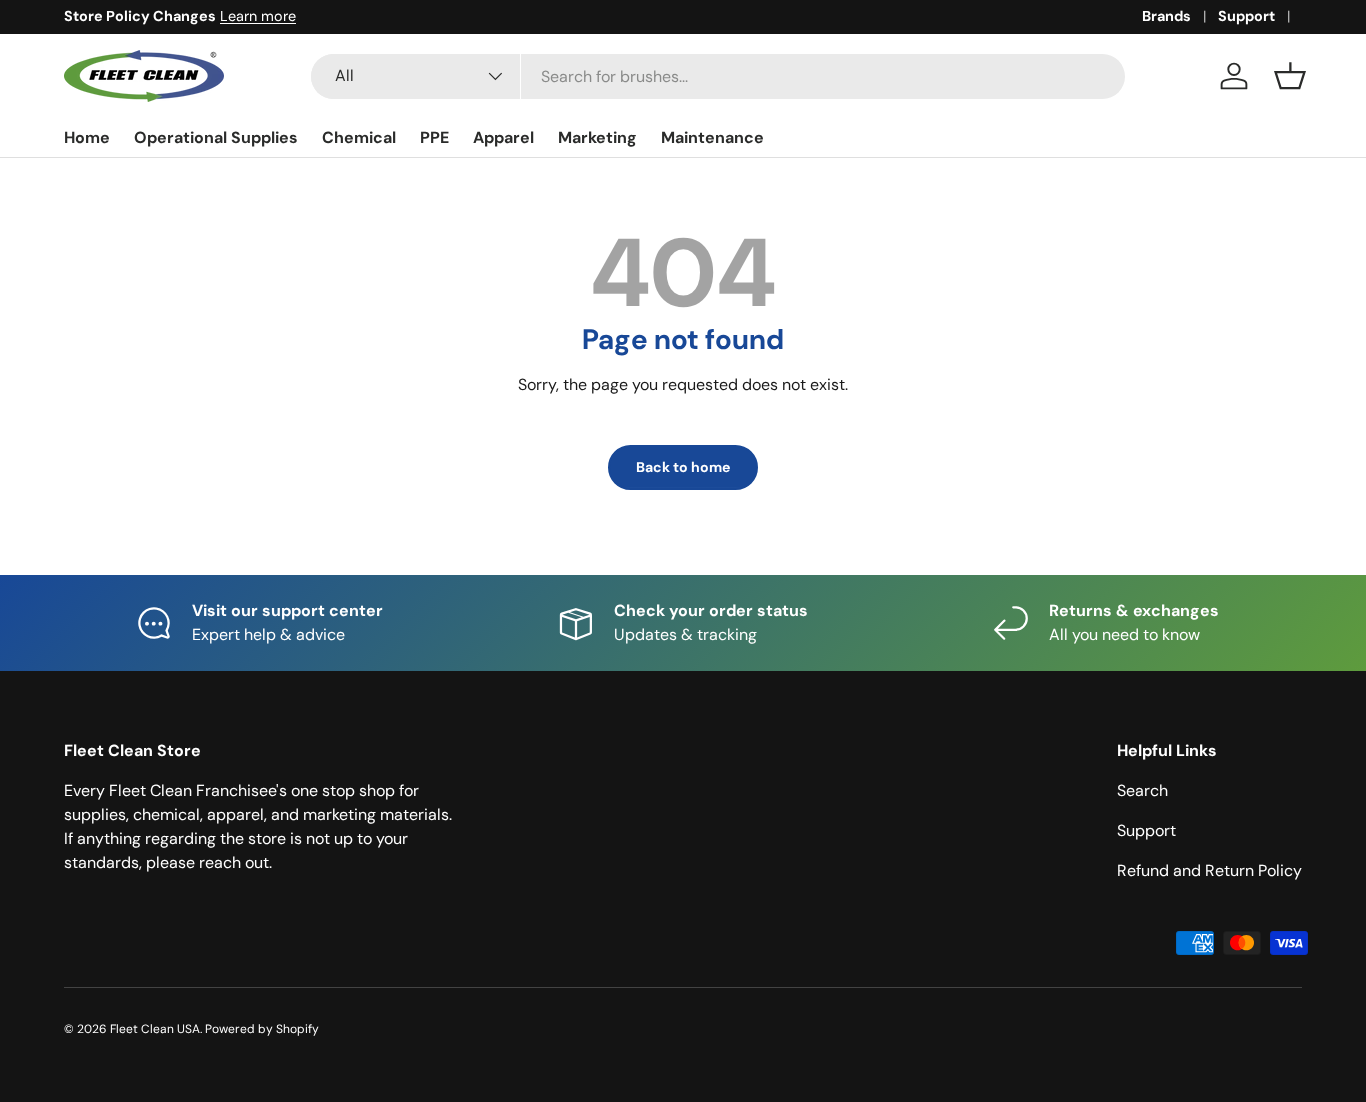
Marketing (597, 137)
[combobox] (718, 76)
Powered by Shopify (262, 1029)
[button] (1290, 76)
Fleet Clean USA (155, 1029)
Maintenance (712, 137)
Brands (1166, 16)
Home (87, 137)
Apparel (503, 137)
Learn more (258, 16)
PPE (434, 137)
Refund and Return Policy (1209, 870)
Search (1142, 790)
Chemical (359, 137)
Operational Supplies (216, 137)
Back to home (683, 467)
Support (1246, 16)
